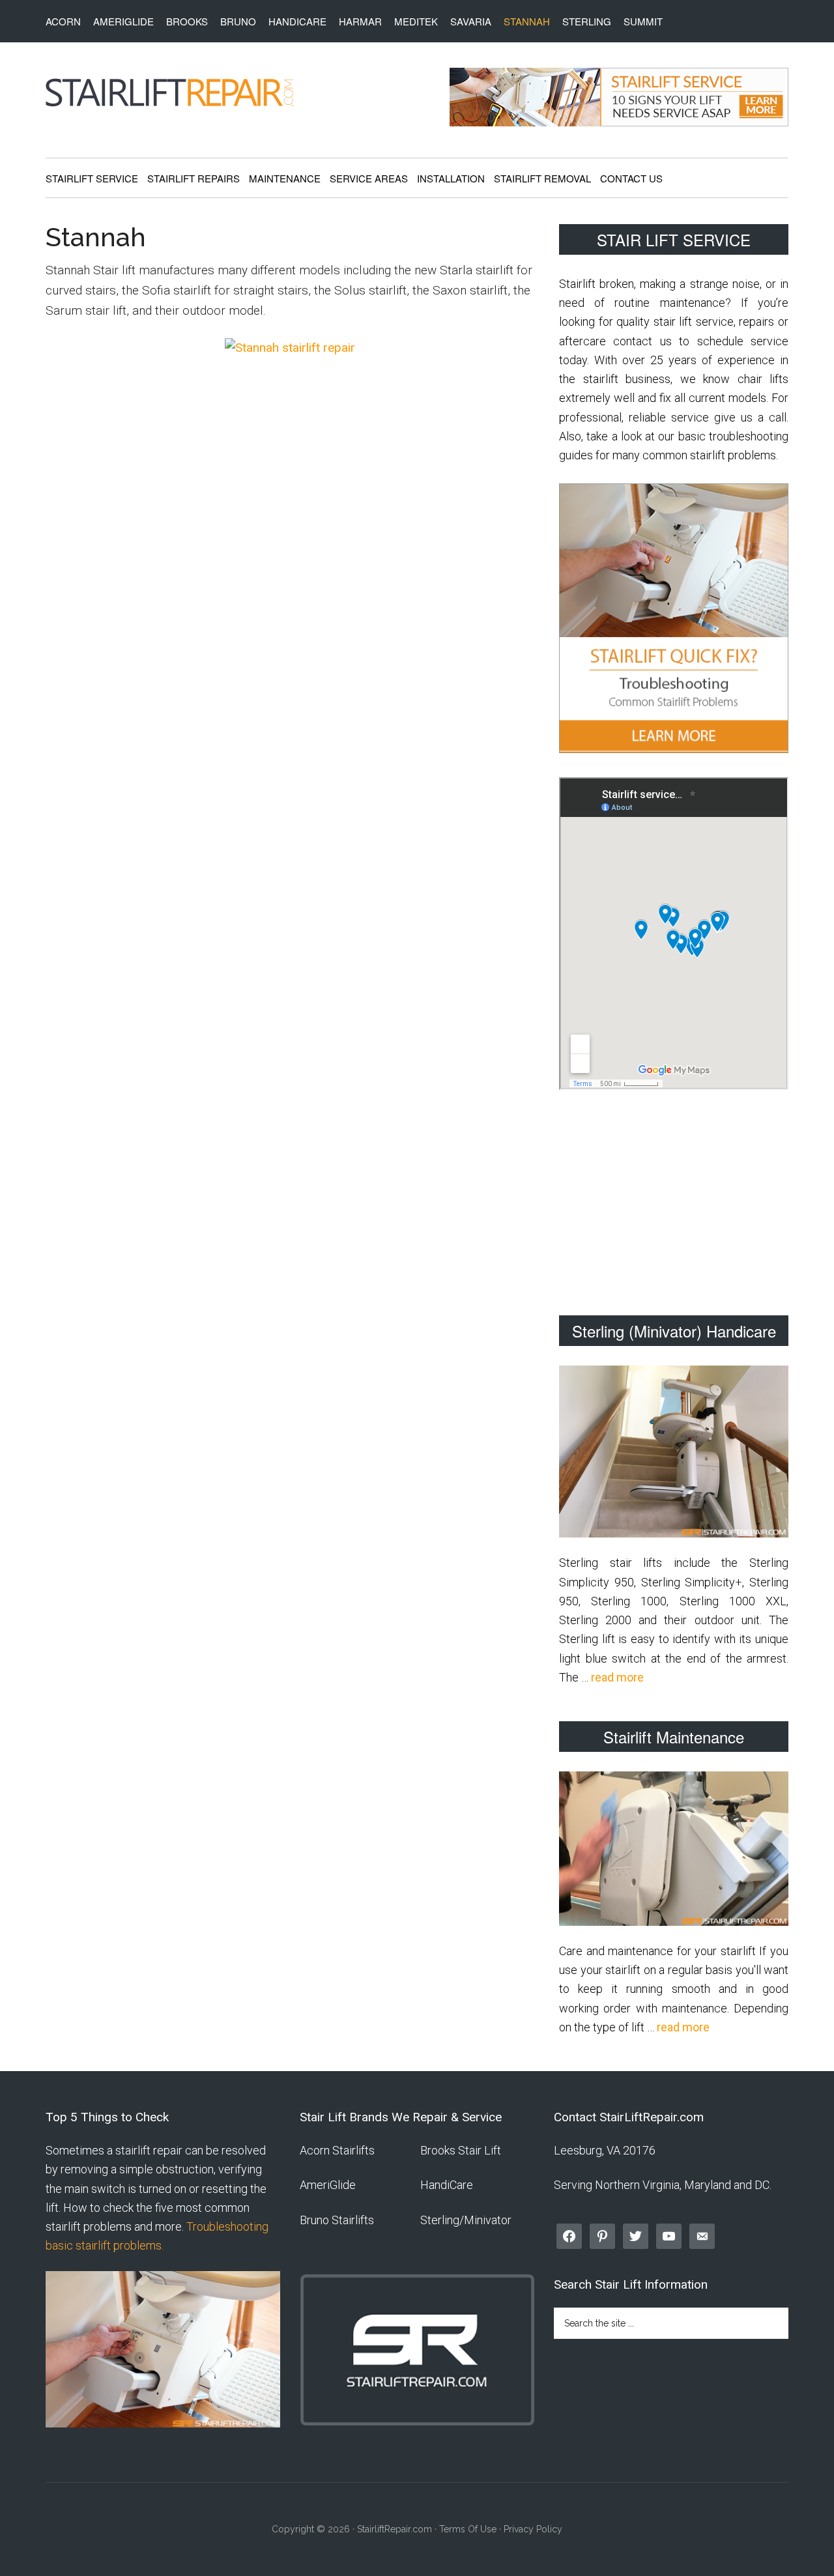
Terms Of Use (468, 2529)
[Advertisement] (674, 1205)
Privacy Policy (533, 2529)
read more (617, 1677)
